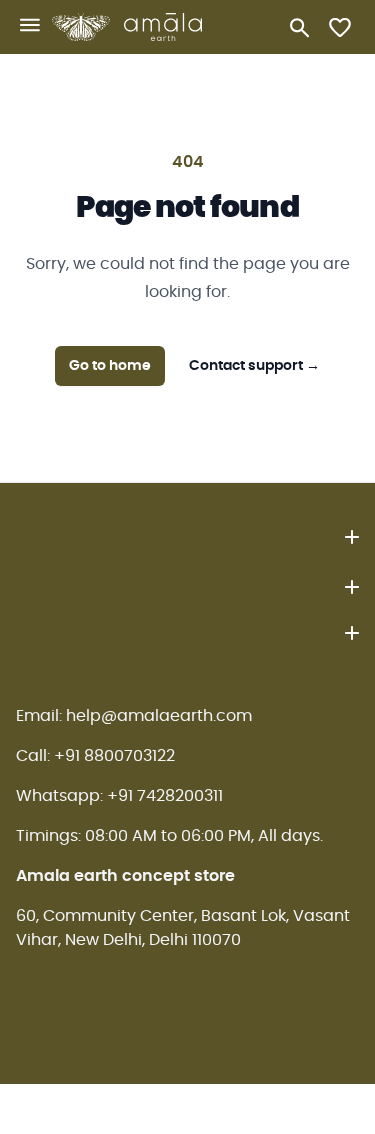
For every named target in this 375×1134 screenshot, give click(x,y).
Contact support (254, 366)
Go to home (110, 366)
